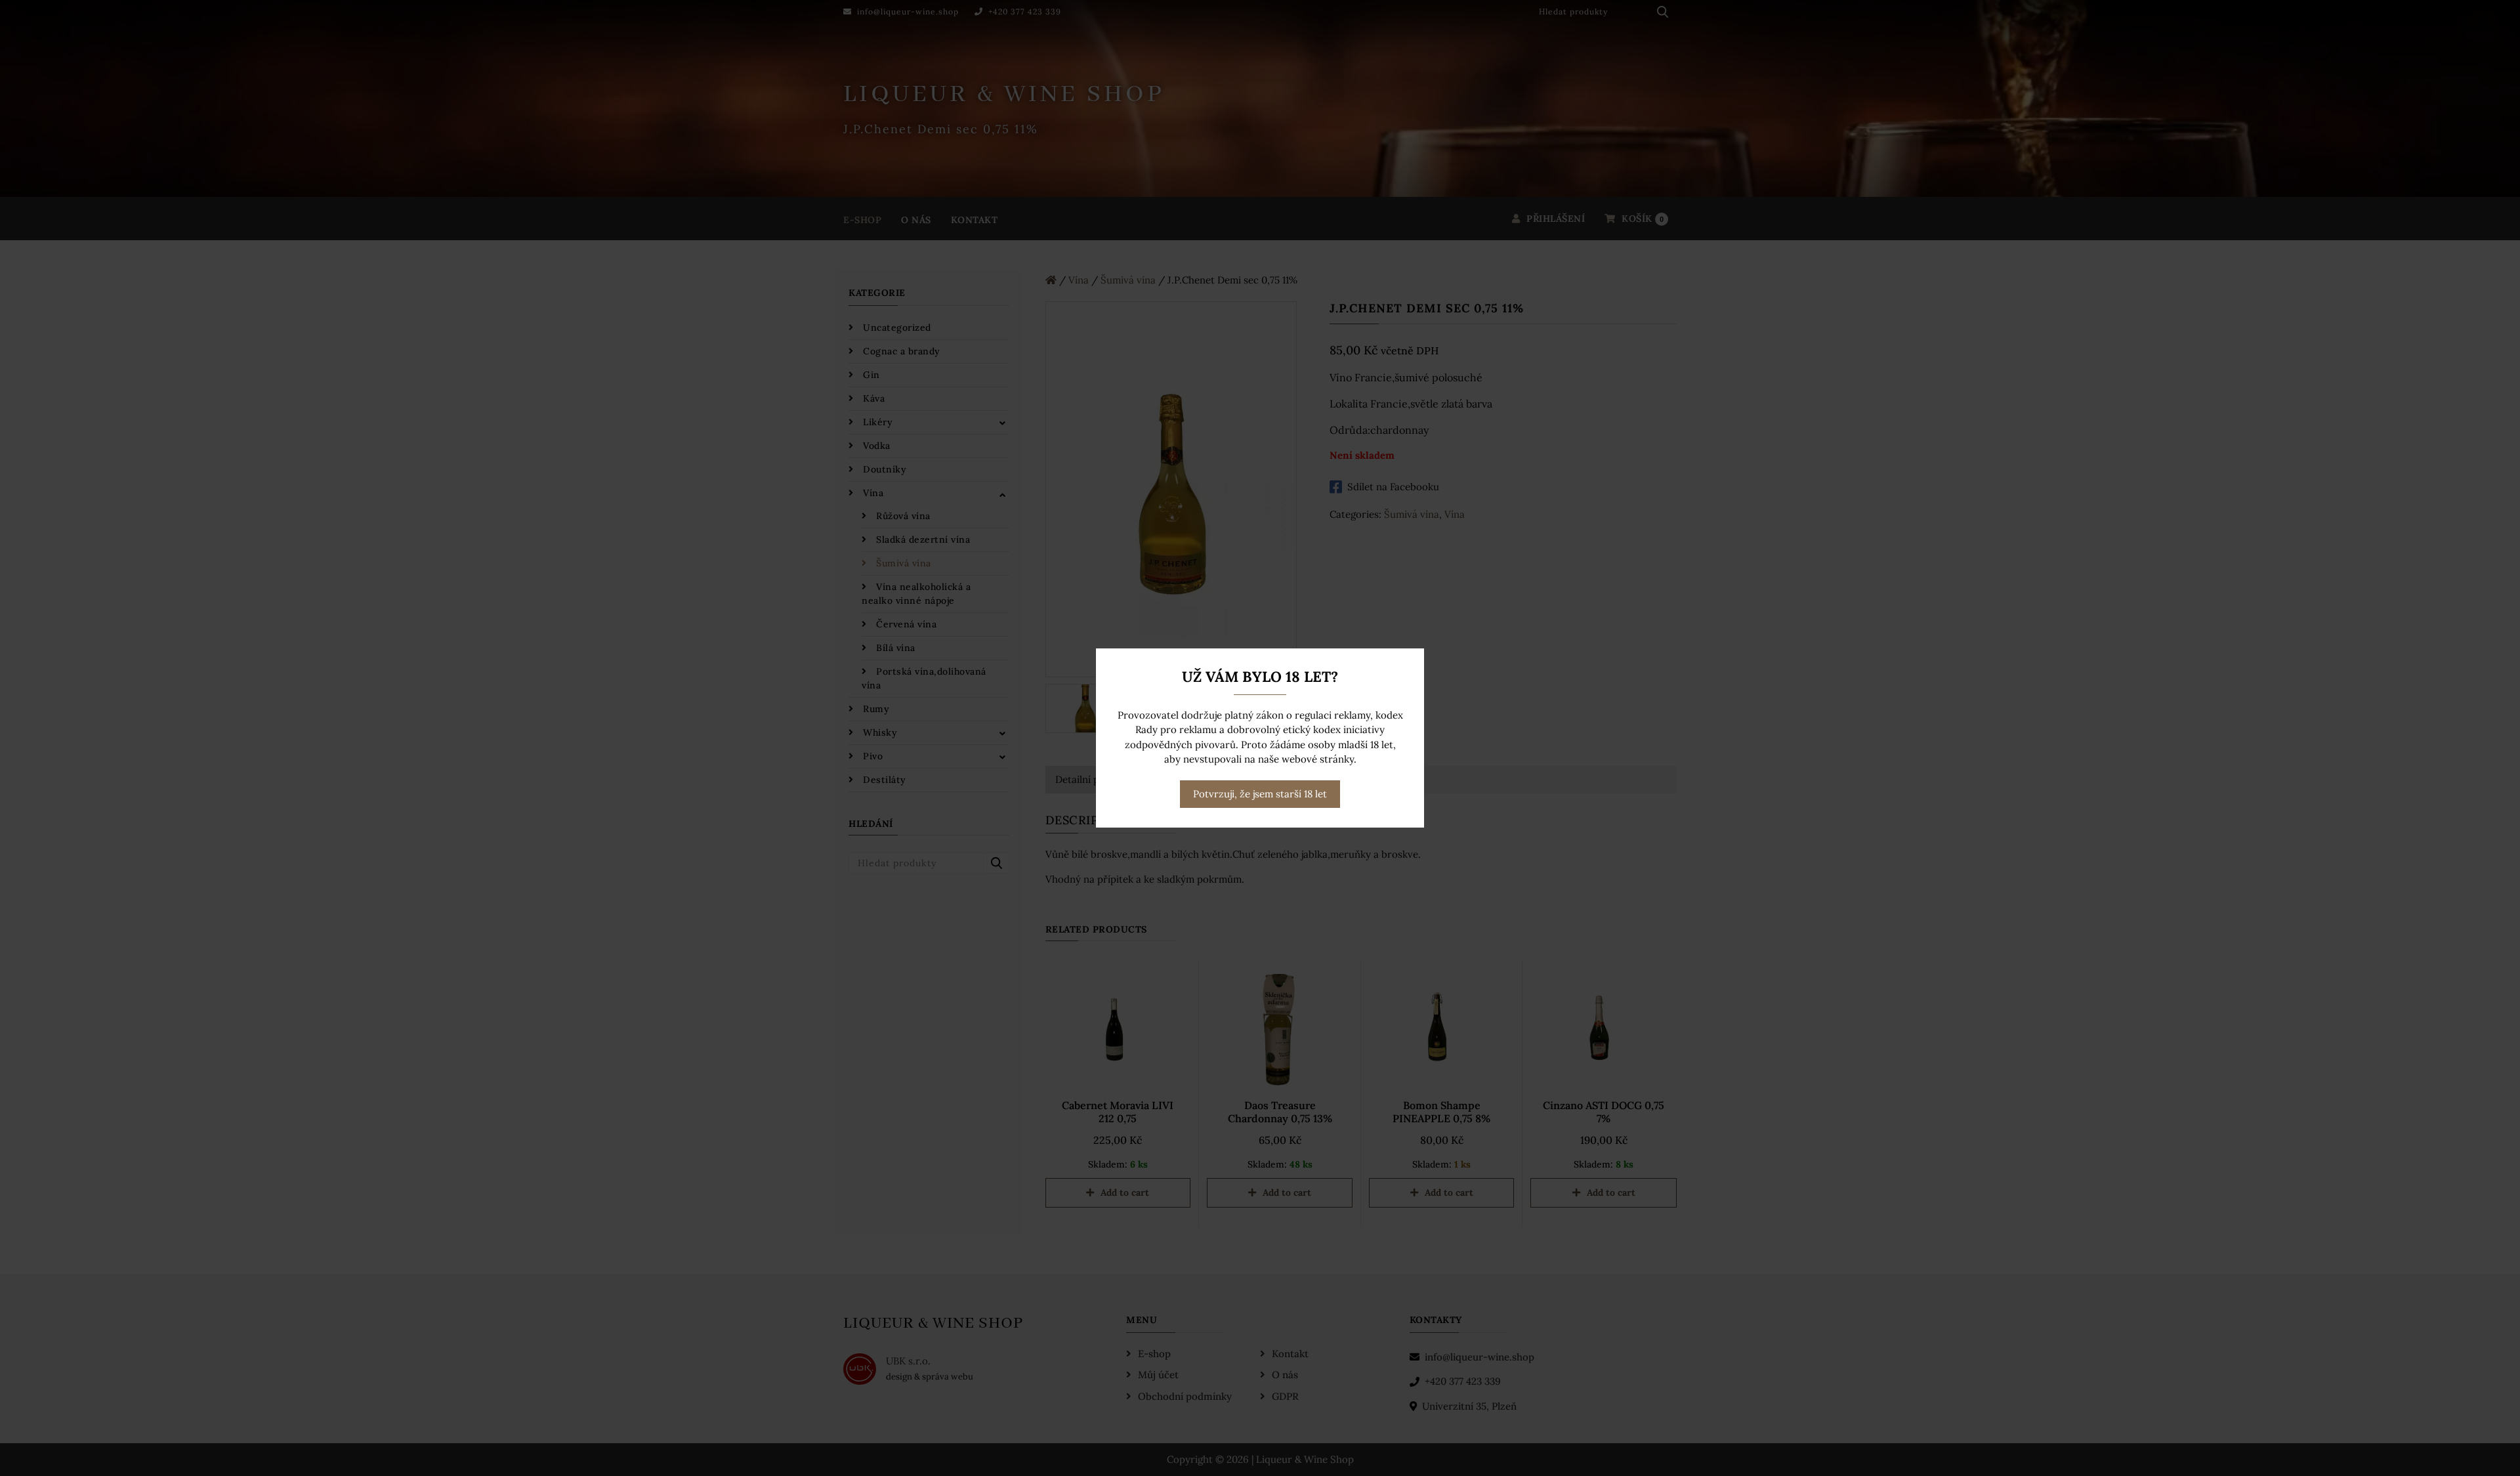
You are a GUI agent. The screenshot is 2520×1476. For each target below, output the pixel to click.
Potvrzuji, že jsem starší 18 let (1260, 794)
